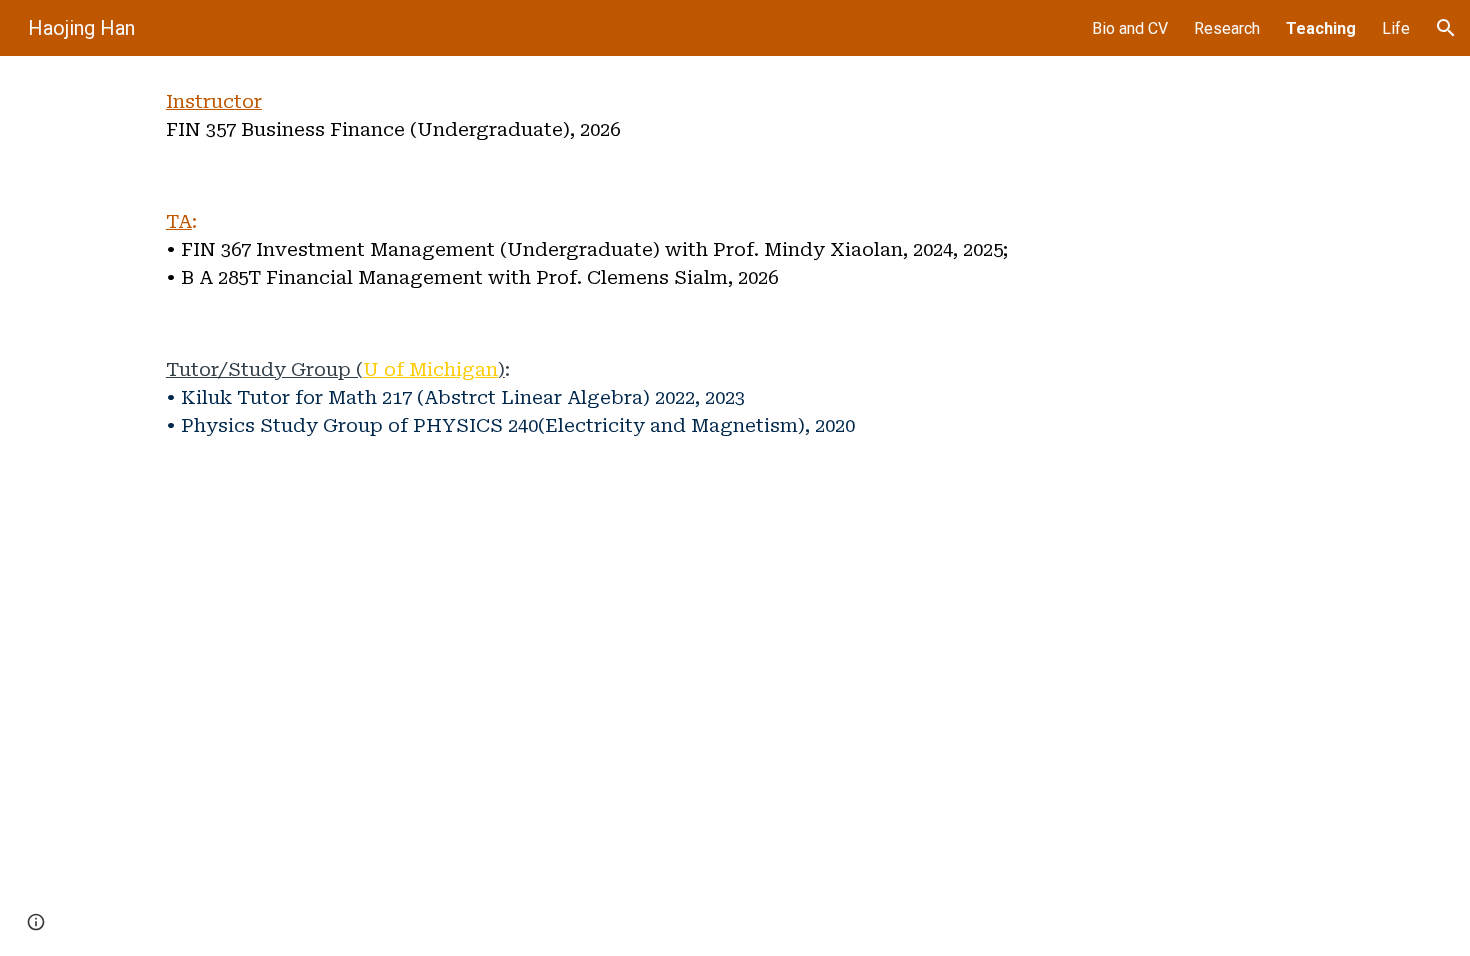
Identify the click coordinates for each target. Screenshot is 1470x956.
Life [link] (1396, 28)
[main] (538, 116)
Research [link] (1227, 28)
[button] (1446, 28)
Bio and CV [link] (1130, 28)
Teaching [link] (1321, 28)
